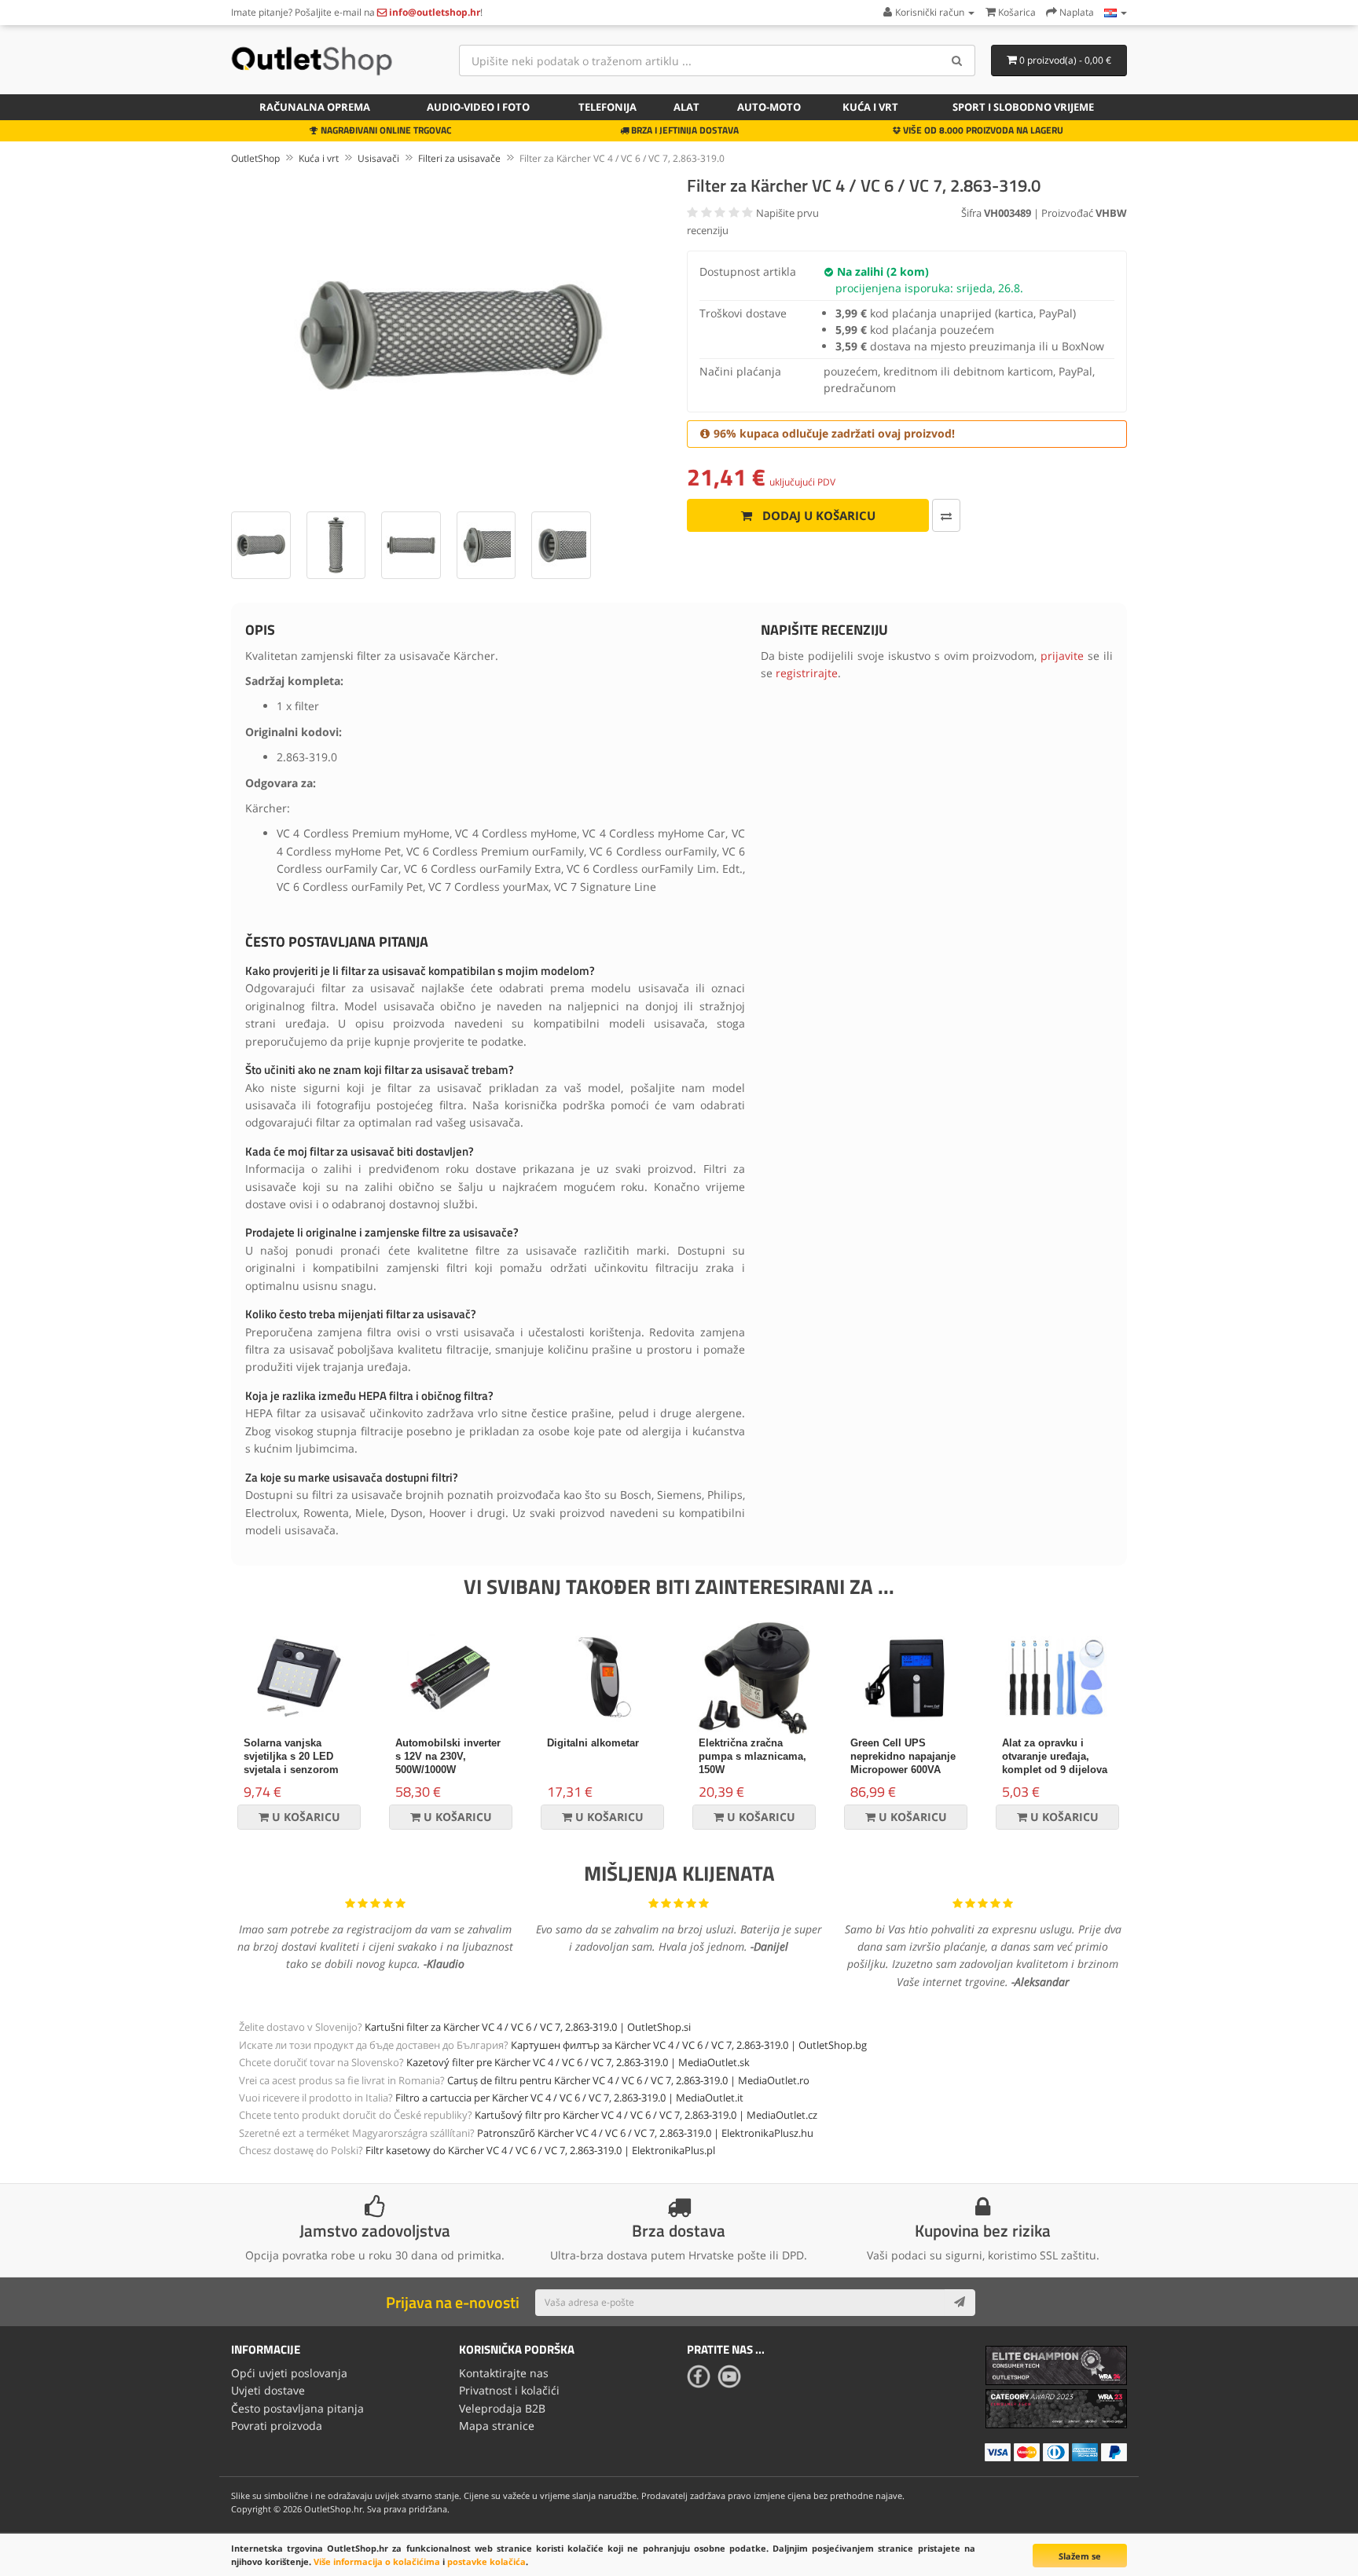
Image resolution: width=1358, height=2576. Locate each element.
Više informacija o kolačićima (377, 2561)
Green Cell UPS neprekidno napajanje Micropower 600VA (903, 1756)
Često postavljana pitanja (297, 2408)
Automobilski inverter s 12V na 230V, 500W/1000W (448, 1756)
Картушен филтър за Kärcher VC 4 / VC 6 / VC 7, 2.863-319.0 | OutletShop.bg (689, 2045)
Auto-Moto (769, 107)
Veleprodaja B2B (502, 2408)
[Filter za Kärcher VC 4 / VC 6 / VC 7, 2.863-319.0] (451, 335)
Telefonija (607, 107)
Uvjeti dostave (268, 2390)
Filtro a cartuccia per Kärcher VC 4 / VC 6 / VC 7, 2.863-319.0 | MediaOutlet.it (569, 2098)
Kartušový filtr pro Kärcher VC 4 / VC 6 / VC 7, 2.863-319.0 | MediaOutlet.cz (646, 2115)
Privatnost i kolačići (509, 2390)
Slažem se (1080, 2556)
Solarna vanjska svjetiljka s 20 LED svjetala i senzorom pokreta (291, 1763)
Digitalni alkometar (593, 1743)
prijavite (1062, 656)
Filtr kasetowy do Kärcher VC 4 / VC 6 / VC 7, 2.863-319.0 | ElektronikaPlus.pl (540, 2150)
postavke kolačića (486, 2561)
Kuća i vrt (870, 107)
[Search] (958, 60)
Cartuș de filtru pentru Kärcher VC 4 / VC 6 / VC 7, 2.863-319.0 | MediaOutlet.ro (628, 2080)
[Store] (1116, 12)
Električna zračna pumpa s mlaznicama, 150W (752, 1756)
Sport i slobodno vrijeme (1023, 107)
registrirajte (807, 673)
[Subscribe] (960, 2303)
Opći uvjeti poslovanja (289, 2373)
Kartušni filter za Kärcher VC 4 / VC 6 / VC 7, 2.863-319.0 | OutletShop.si (528, 2027)
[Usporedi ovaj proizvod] (946, 515)
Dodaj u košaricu (817, 515)
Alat (686, 107)
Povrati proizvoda (277, 2426)
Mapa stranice (497, 2426)
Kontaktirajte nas (504, 2373)
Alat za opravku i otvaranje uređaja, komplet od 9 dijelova (1055, 1756)
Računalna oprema (315, 107)
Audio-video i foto (478, 107)
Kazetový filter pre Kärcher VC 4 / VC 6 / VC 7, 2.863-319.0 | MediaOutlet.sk (578, 2062)
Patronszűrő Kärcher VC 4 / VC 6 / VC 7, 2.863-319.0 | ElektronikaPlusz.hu (645, 2133)
